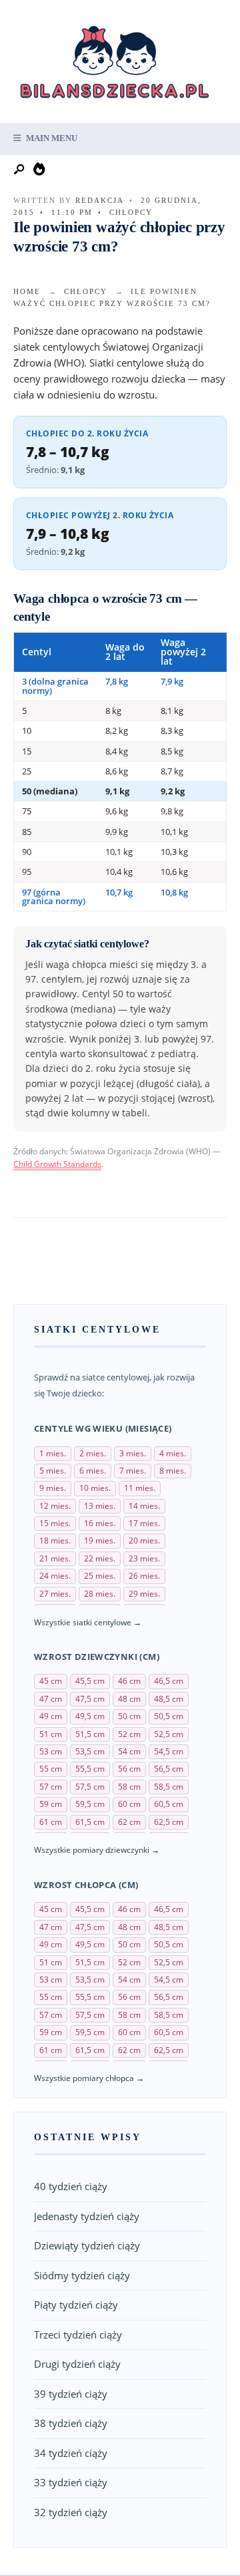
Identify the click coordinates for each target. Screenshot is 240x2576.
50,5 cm (169, 1716)
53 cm (51, 1751)
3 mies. (133, 1453)
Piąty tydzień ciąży (76, 2305)
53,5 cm (90, 1751)
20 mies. (144, 1540)
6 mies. (93, 1471)
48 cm (129, 1699)
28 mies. (100, 1594)
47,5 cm (90, 1699)
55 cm (51, 1769)
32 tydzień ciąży (71, 2512)
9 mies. (53, 1488)
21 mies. (55, 1558)
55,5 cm (90, 1769)
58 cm (129, 1787)
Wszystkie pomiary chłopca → (89, 2078)
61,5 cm (90, 1822)
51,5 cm (90, 1734)
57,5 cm (90, 1787)
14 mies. (144, 1506)
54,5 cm (169, 1751)
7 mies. (133, 1471)
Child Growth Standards (57, 1164)
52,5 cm (169, 1734)
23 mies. (144, 1558)
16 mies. (100, 1523)
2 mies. (93, 1453)
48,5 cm (169, 1699)
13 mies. (100, 1506)
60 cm (129, 1804)
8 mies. (173, 1471)
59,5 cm (90, 1804)
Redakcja (100, 200)
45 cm (51, 1681)
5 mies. (53, 1471)
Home (27, 291)
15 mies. (55, 1523)
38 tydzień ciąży (71, 2423)
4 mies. (173, 1453)
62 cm (129, 1822)
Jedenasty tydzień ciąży (87, 2216)
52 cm (129, 1734)
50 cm (129, 1716)
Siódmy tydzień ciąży (82, 2275)
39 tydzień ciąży (71, 2394)
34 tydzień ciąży (71, 2453)
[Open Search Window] (20, 170)
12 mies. (55, 1506)
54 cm (129, 1751)
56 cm (129, 1769)
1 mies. (53, 1453)
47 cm (51, 1699)
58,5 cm (169, 1787)
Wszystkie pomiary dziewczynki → (97, 1850)
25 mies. (100, 1576)
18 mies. (55, 1540)
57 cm (51, 1787)
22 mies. (100, 1558)
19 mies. (100, 1540)
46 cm (129, 1681)
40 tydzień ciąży (71, 2186)
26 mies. (144, 1576)
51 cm (51, 1734)
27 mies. (55, 1594)
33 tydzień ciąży (71, 2482)
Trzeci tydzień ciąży (78, 2334)
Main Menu (51, 138)
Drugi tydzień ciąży (77, 2364)
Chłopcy (131, 212)
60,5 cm (169, 1804)
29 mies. (144, 1594)
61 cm (51, 1822)
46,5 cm (169, 1681)
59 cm (51, 1804)
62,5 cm (169, 1822)
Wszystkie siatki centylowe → (88, 1622)
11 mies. (140, 1488)
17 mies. (144, 1523)
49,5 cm (90, 1716)
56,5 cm (169, 1769)
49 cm (51, 1716)
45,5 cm (90, 1681)
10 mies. (95, 1488)
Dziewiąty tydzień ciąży (87, 2245)
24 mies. (55, 1576)
